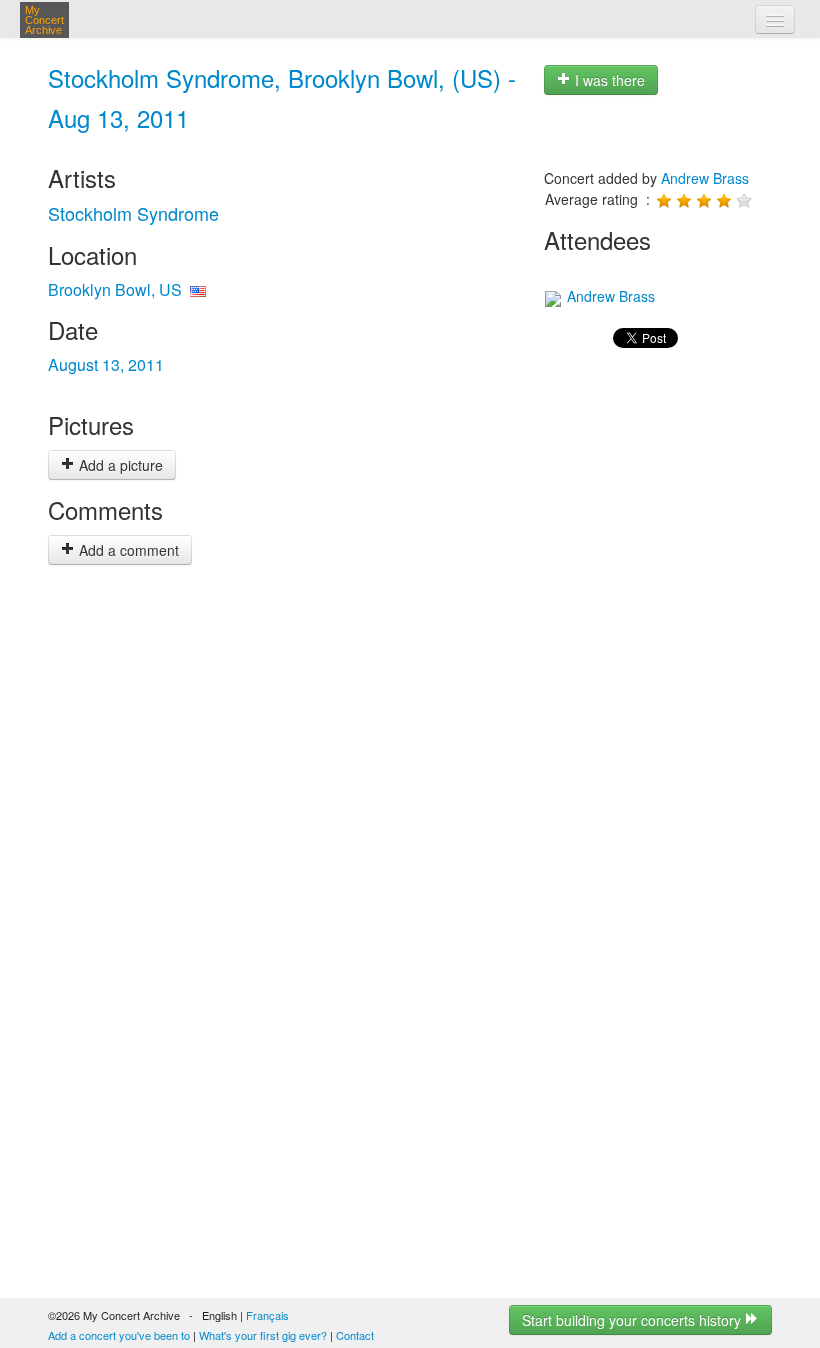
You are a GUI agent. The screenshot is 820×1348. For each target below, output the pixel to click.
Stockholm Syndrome (133, 213)
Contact (355, 1335)
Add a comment (127, 550)
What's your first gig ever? (263, 1335)
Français (267, 1315)
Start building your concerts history (633, 1320)
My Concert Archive (44, 20)
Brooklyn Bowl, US (115, 289)
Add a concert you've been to (119, 1335)
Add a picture (119, 465)
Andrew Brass (705, 178)
